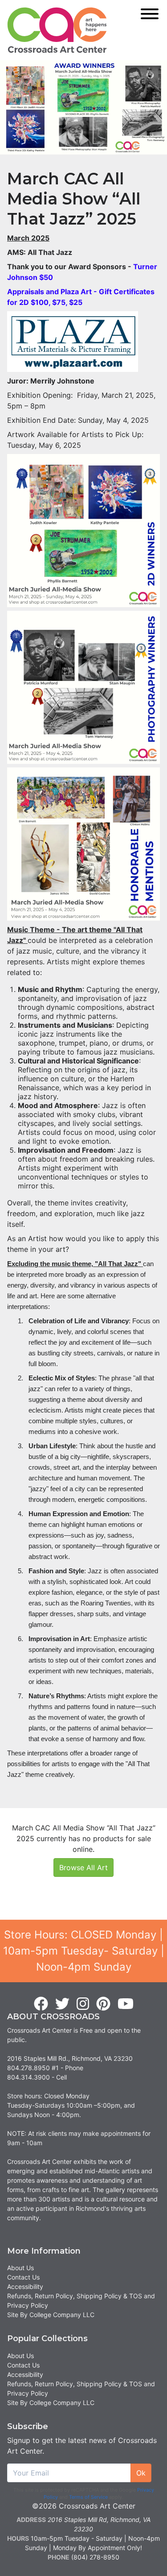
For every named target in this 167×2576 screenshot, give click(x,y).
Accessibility (25, 2286)
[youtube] (126, 2004)
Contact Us (23, 2277)
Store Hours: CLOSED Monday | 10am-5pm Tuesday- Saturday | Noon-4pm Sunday (84, 1951)
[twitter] (62, 2004)
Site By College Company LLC (51, 2315)
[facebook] (41, 2004)
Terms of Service (88, 2497)
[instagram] (83, 2004)
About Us (20, 2268)
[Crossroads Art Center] (57, 30)
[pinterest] (103, 2004)
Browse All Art (83, 1867)
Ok (141, 2473)
